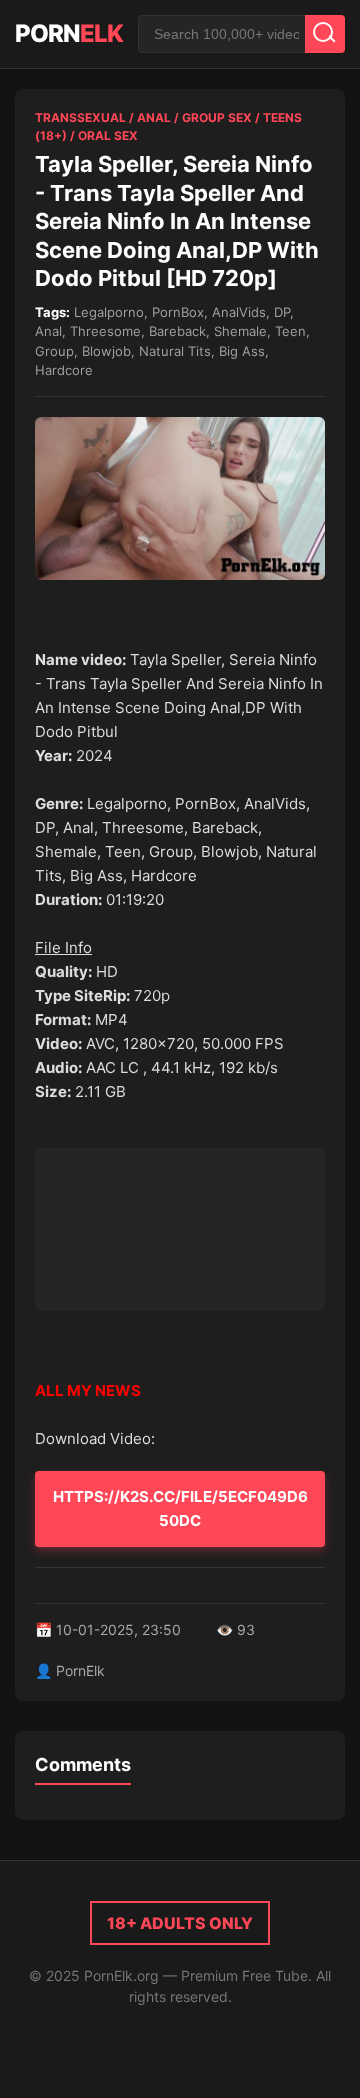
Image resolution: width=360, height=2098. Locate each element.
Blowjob (106, 351)
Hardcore (64, 370)
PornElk (80, 1670)
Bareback (177, 331)
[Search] (325, 34)
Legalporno (109, 312)
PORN (69, 33)
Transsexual (80, 117)
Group (54, 351)
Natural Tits (175, 351)
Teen (290, 331)
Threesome (105, 331)
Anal (154, 117)
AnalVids (239, 312)
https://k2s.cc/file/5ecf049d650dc (180, 1508)
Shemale (240, 331)
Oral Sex (108, 135)
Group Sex (217, 117)
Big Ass (242, 351)
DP (282, 312)
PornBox (178, 312)
